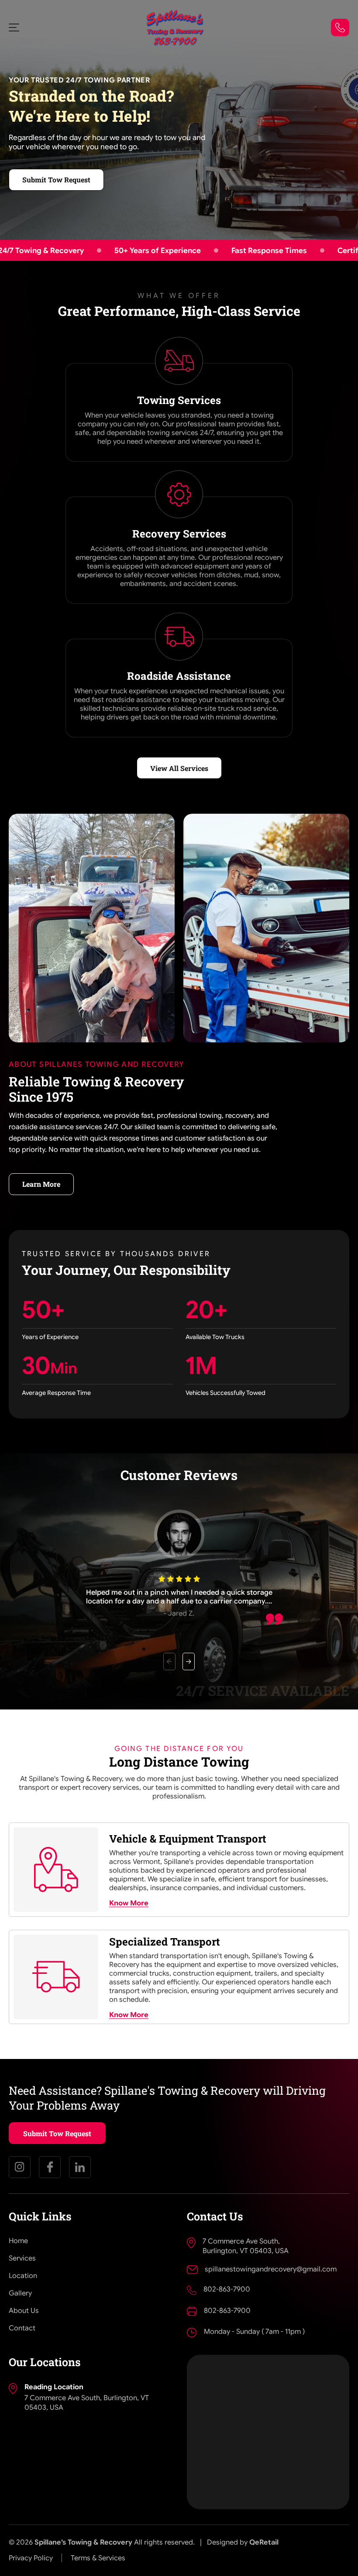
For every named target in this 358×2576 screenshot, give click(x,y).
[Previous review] (169, 1661)
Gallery (20, 2293)
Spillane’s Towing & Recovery (83, 2542)
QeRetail (264, 2542)
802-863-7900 (227, 2289)
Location (23, 2276)
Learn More (41, 1184)
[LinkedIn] (80, 2167)
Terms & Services (98, 2558)
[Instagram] (20, 2167)
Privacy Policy (31, 2558)
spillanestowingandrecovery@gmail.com (271, 2269)
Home (18, 2241)
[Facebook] (50, 2167)
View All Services (179, 768)
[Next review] (189, 1661)
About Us (24, 2311)
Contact (22, 2328)
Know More (129, 1903)
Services (22, 2258)
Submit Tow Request (56, 180)
